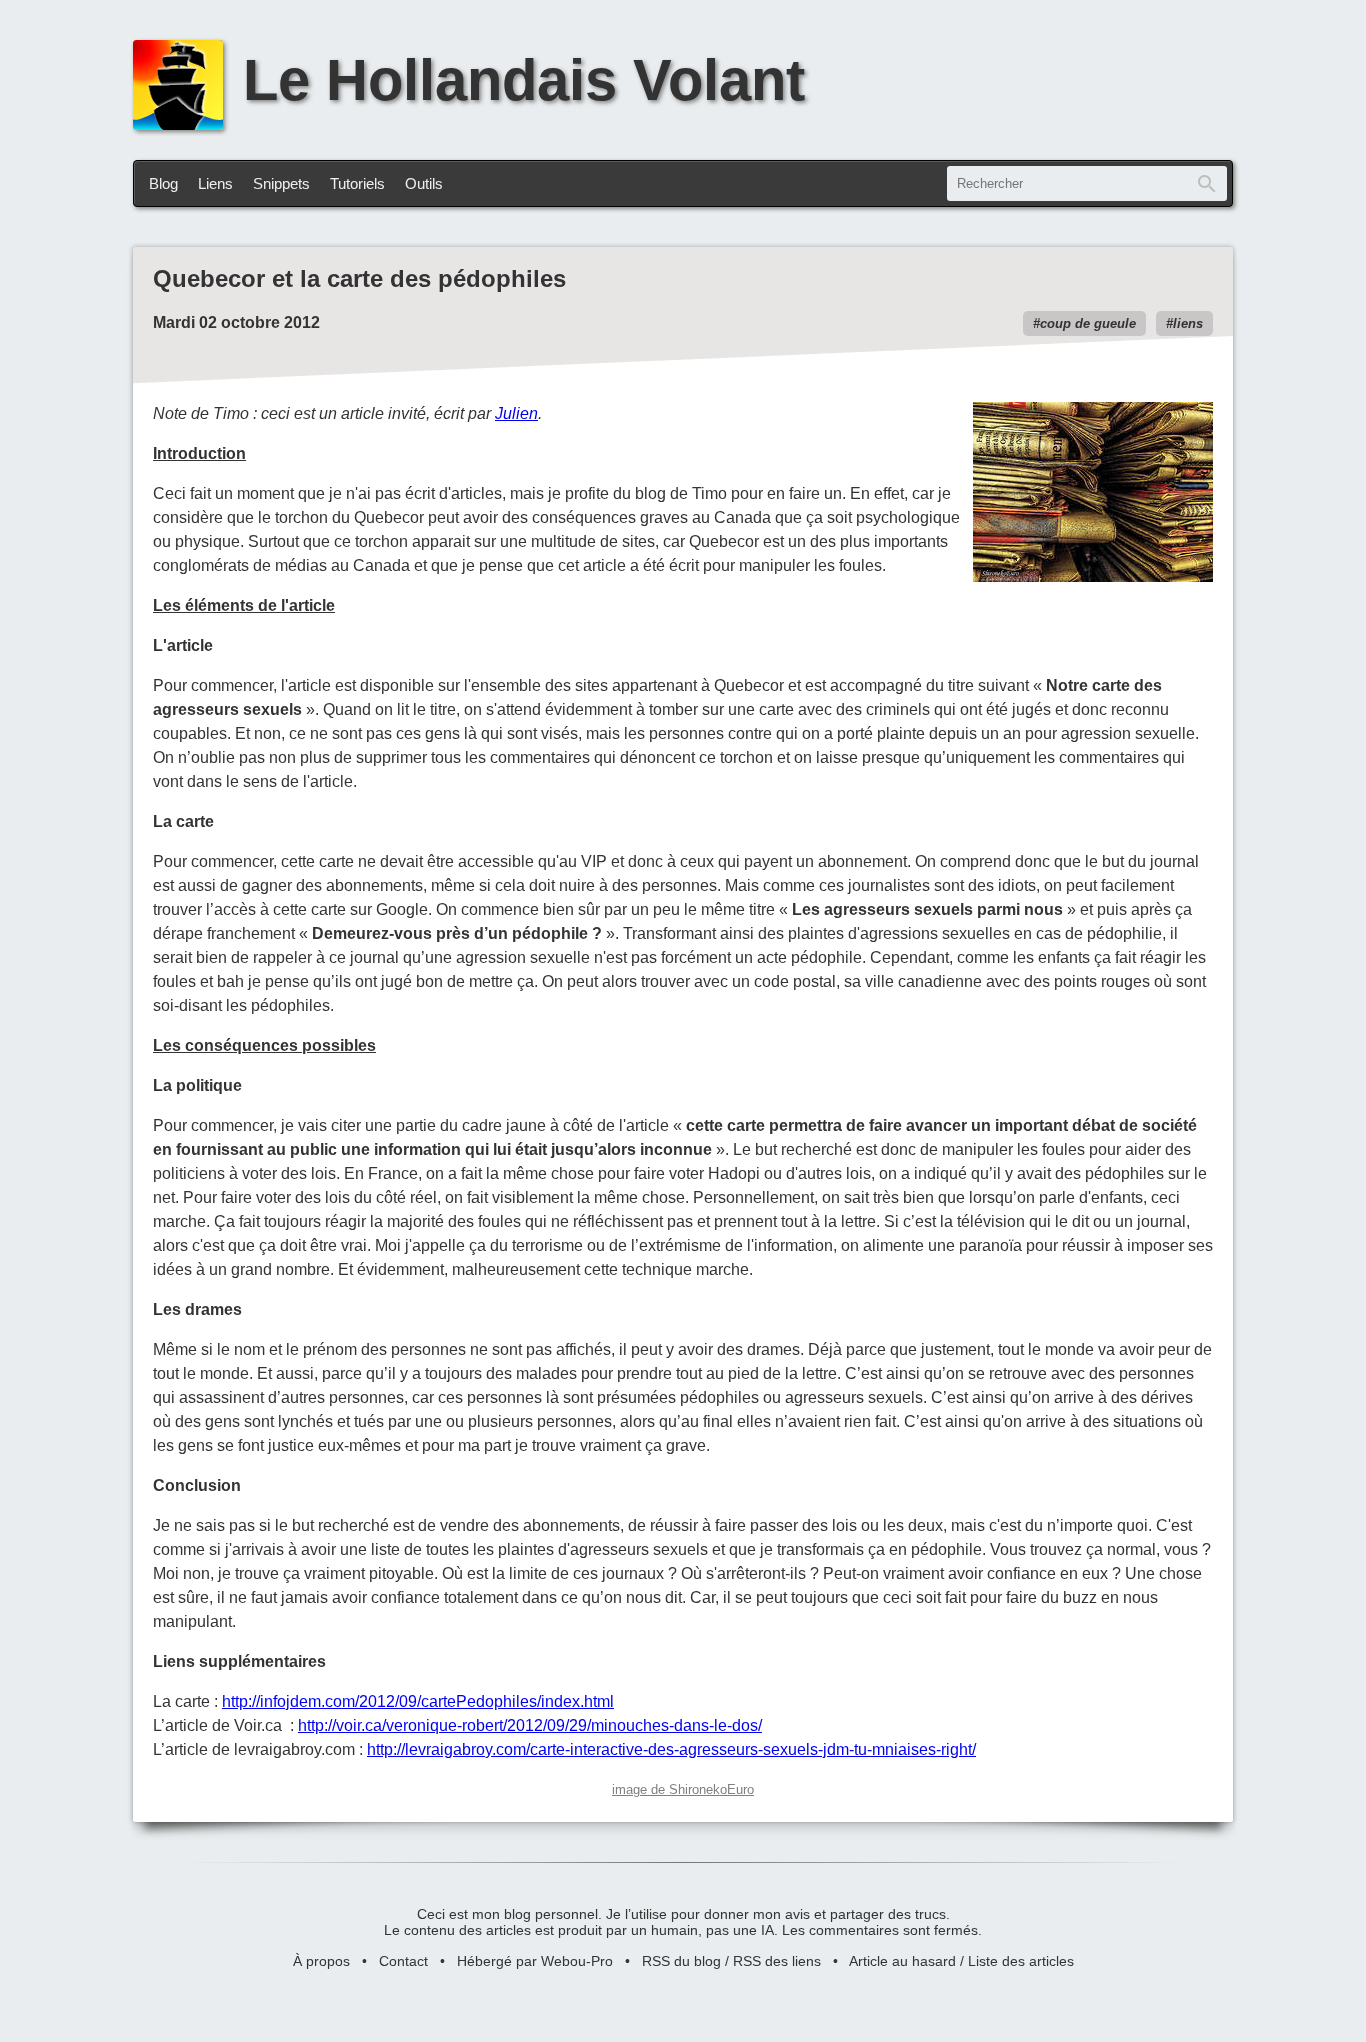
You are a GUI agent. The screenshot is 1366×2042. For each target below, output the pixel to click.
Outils (424, 183)
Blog (163, 183)
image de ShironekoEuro (683, 1789)
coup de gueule (1088, 323)
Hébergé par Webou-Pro (535, 1961)
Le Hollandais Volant (524, 80)
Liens (215, 183)
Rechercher (1207, 183)
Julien (516, 413)
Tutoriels (357, 183)
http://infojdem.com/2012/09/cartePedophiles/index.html (418, 1701)
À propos (321, 1961)
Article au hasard (902, 1961)
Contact (403, 1961)
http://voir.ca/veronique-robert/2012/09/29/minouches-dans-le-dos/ (530, 1725)
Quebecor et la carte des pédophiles (359, 278)
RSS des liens (777, 1961)
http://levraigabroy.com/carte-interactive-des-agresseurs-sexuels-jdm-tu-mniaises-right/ (671, 1749)
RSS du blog (681, 1961)
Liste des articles (1021, 1961)
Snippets (281, 183)
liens (1188, 323)
